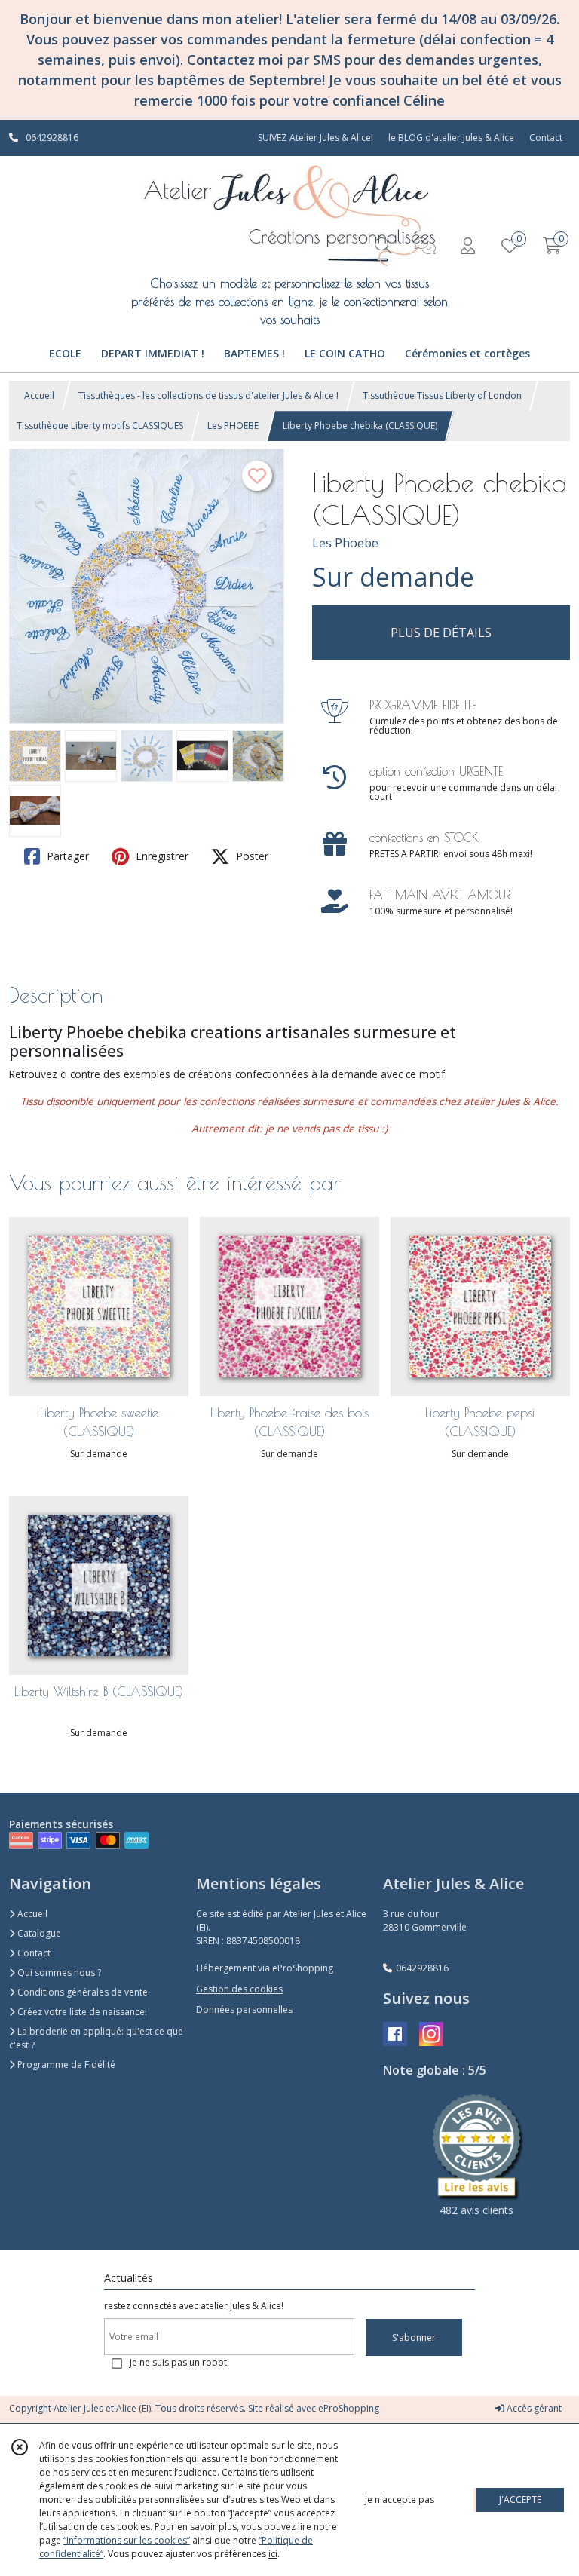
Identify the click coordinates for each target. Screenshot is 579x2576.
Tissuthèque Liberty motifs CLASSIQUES (100, 426)
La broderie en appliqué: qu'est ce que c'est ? (96, 2038)
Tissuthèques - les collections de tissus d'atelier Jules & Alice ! (208, 395)
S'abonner (414, 2337)
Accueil (39, 395)
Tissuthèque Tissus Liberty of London (442, 395)
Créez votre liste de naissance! (81, 2012)
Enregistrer (161, 856)
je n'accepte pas (400, 2499)
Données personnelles (244, 2009)
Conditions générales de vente (81, 1992)
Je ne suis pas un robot (178, 2362)
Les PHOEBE (233, 426)
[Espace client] (467, 245)
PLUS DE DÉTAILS (441, 633)
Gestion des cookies (239, 1989)
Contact (546, 138)
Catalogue (38, 1933)
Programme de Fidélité (65, 2064)
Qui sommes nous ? (58, 1973)
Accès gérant (533, 2408)
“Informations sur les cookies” (127, 2540)
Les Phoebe (345, 543)
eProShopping (349, 2408)
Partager (66, 856)
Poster (251, 856)
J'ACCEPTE (520, 2499)
